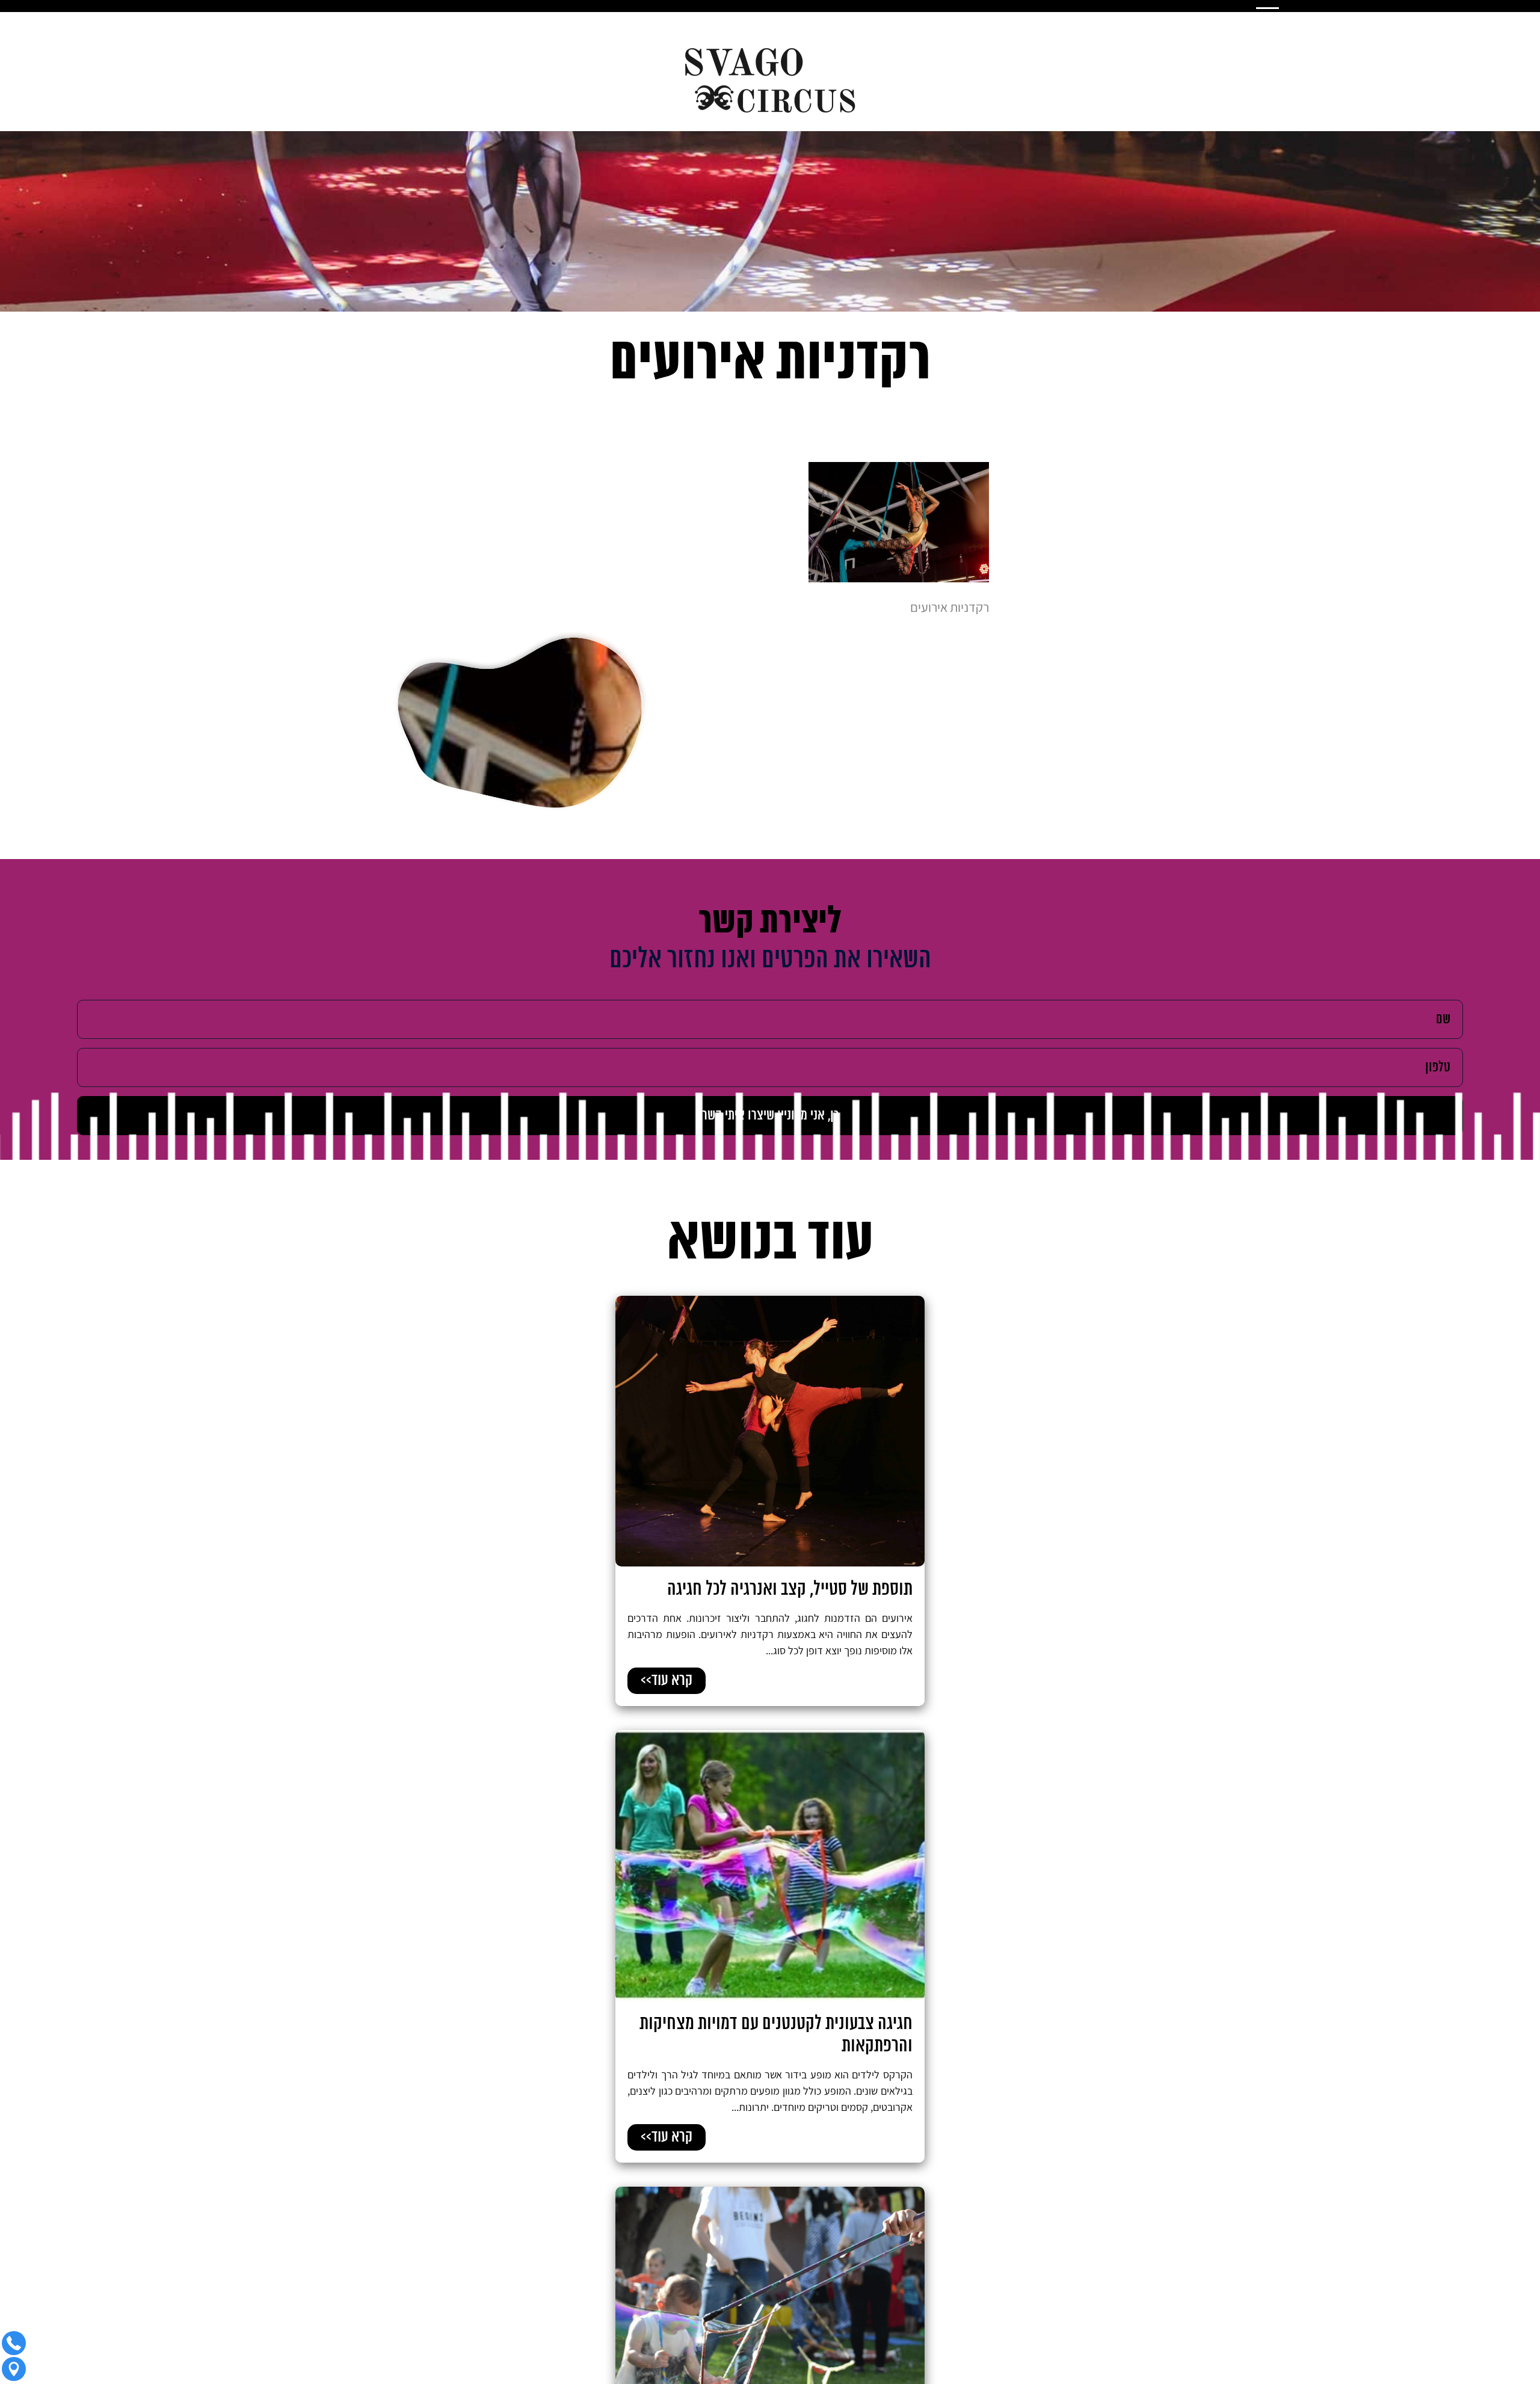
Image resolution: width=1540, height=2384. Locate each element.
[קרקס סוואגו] (770, 81)
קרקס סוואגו (1138, 2374)
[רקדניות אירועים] (899, 578)
